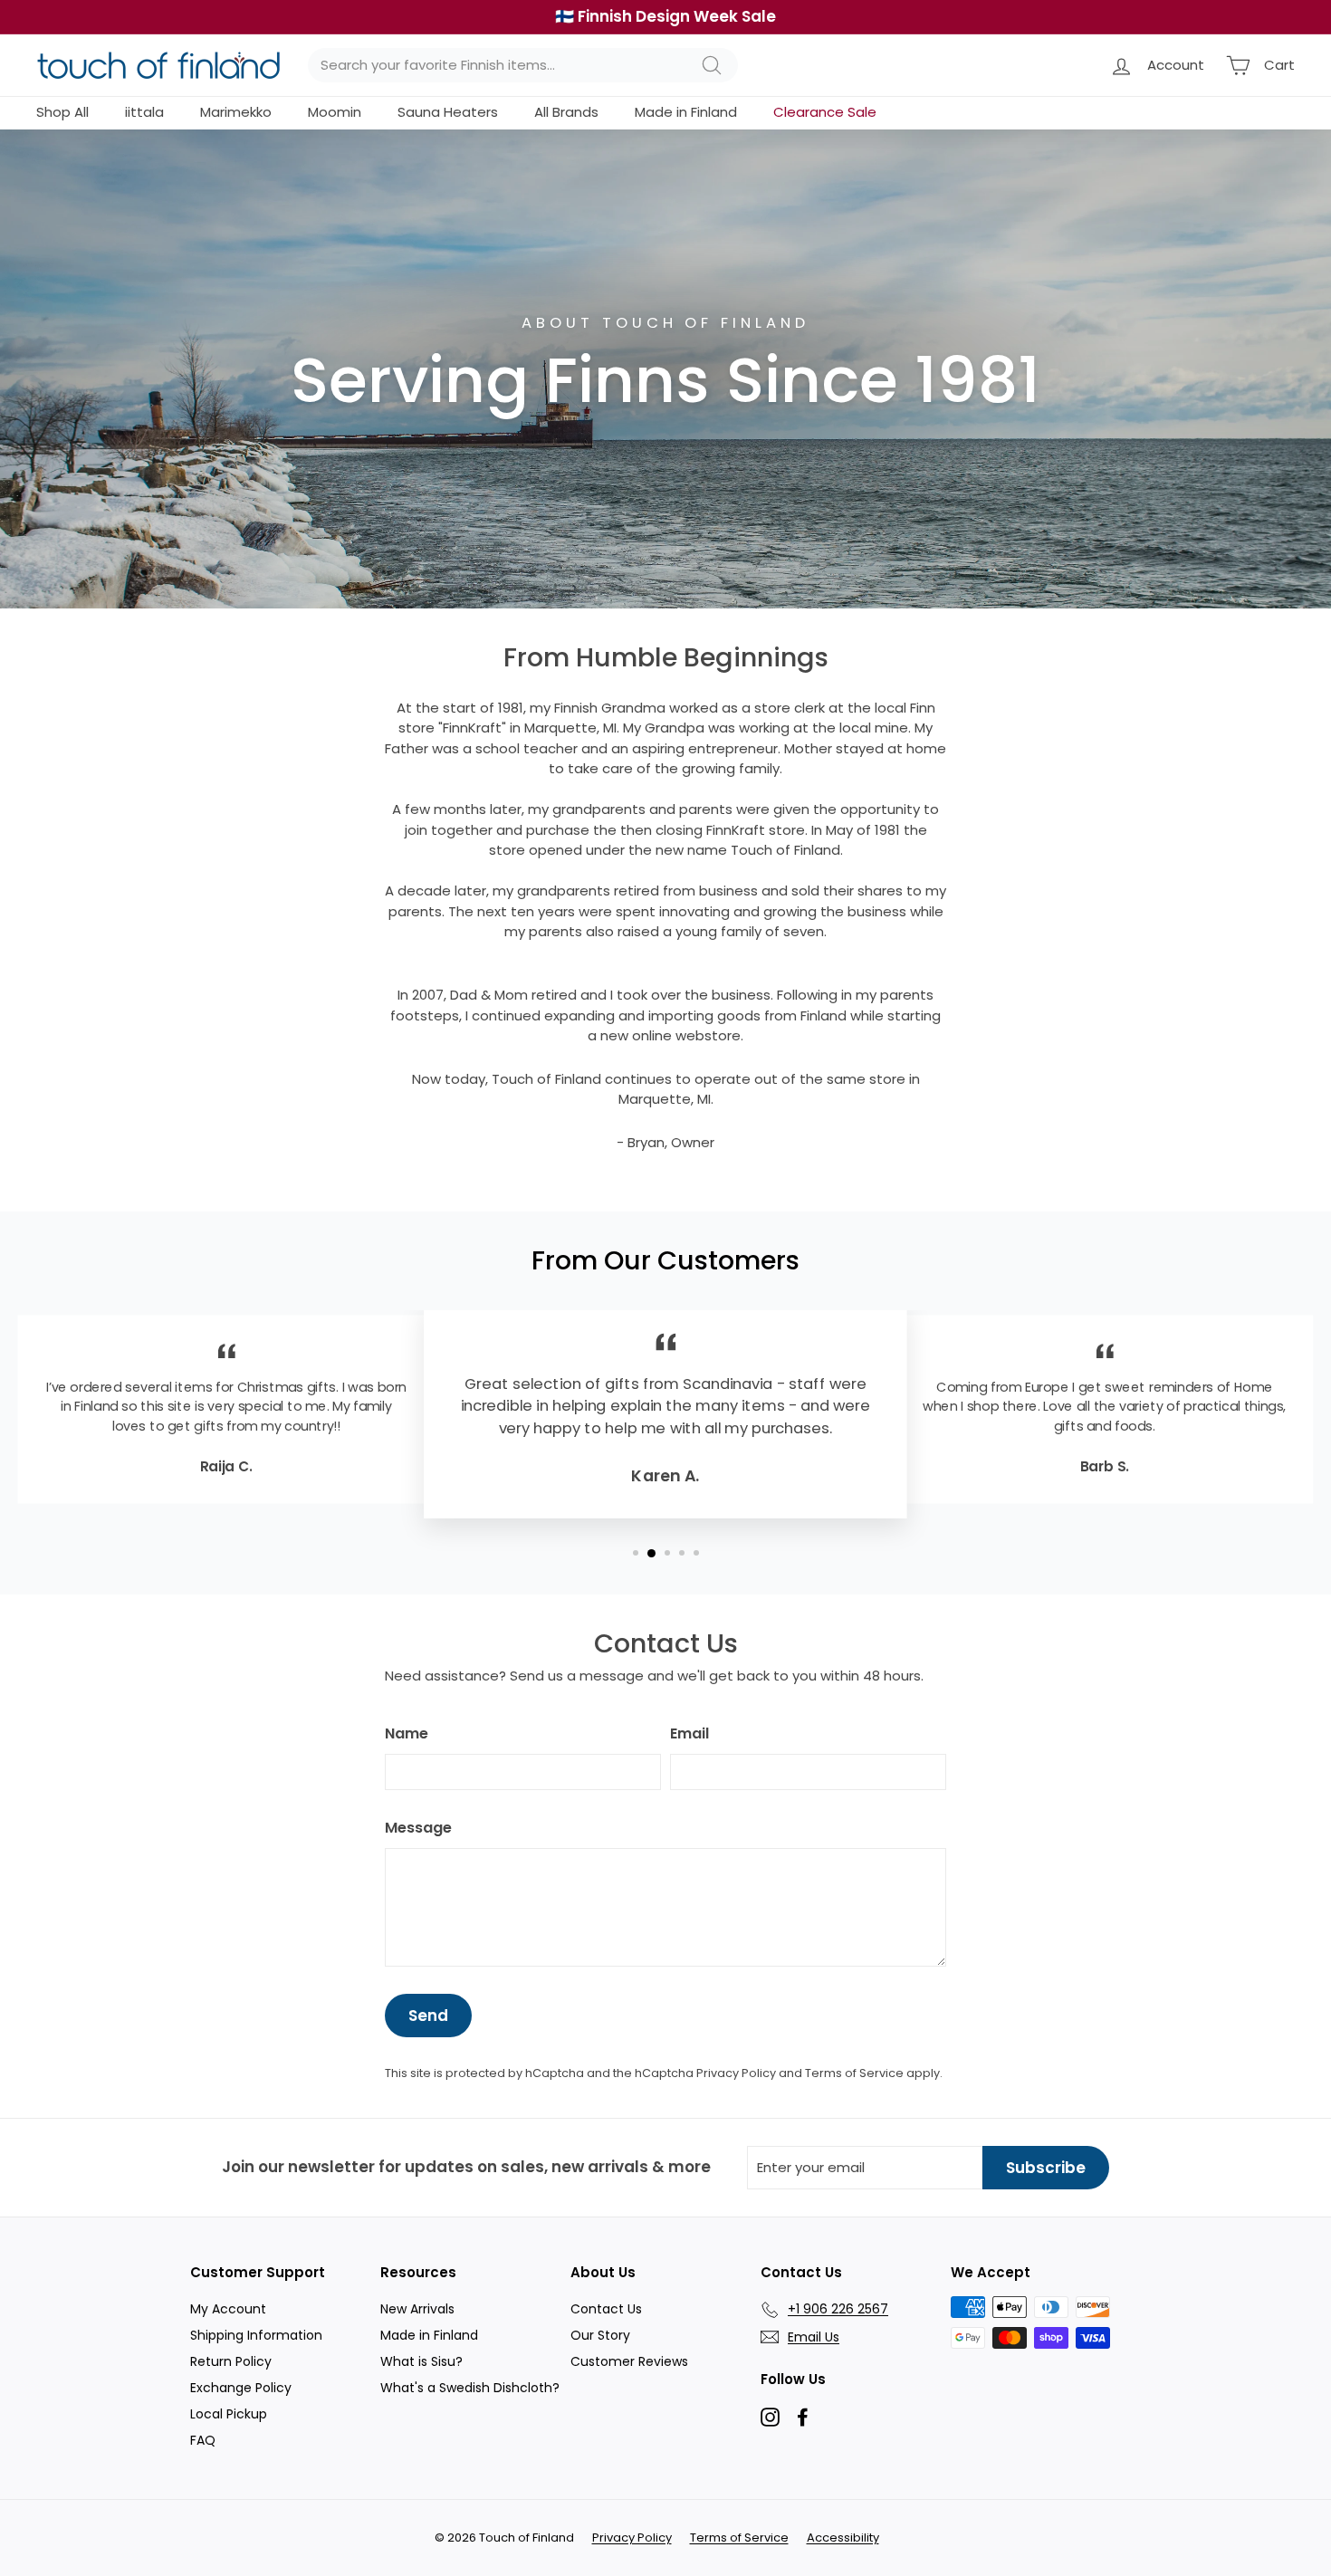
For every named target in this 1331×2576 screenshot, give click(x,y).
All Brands (566, 112)
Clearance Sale (825, 112)
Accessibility (843, 2538)
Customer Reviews (629, 2361)
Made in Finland (686, 112)
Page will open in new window (770, 2417)
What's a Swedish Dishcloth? (470, 2388)
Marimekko (236, 112)
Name (407, 1733)
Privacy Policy (736, 2073)
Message (418, 1828)
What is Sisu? (421, 2361)
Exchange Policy (241, 2388)
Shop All (62, 112)
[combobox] (523, 66)
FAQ (203, 2440)
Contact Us (606, 2309)
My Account (228, 2309)
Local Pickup (229, 2414)
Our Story (600, 2335)
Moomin (335, 112)
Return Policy (231, 2361)
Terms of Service (854, 2073)
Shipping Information (256, 2335)
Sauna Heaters (448, 112)
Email (689, 1733)
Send (428, 2016)
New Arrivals (417, 2309)
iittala (144, 112)
